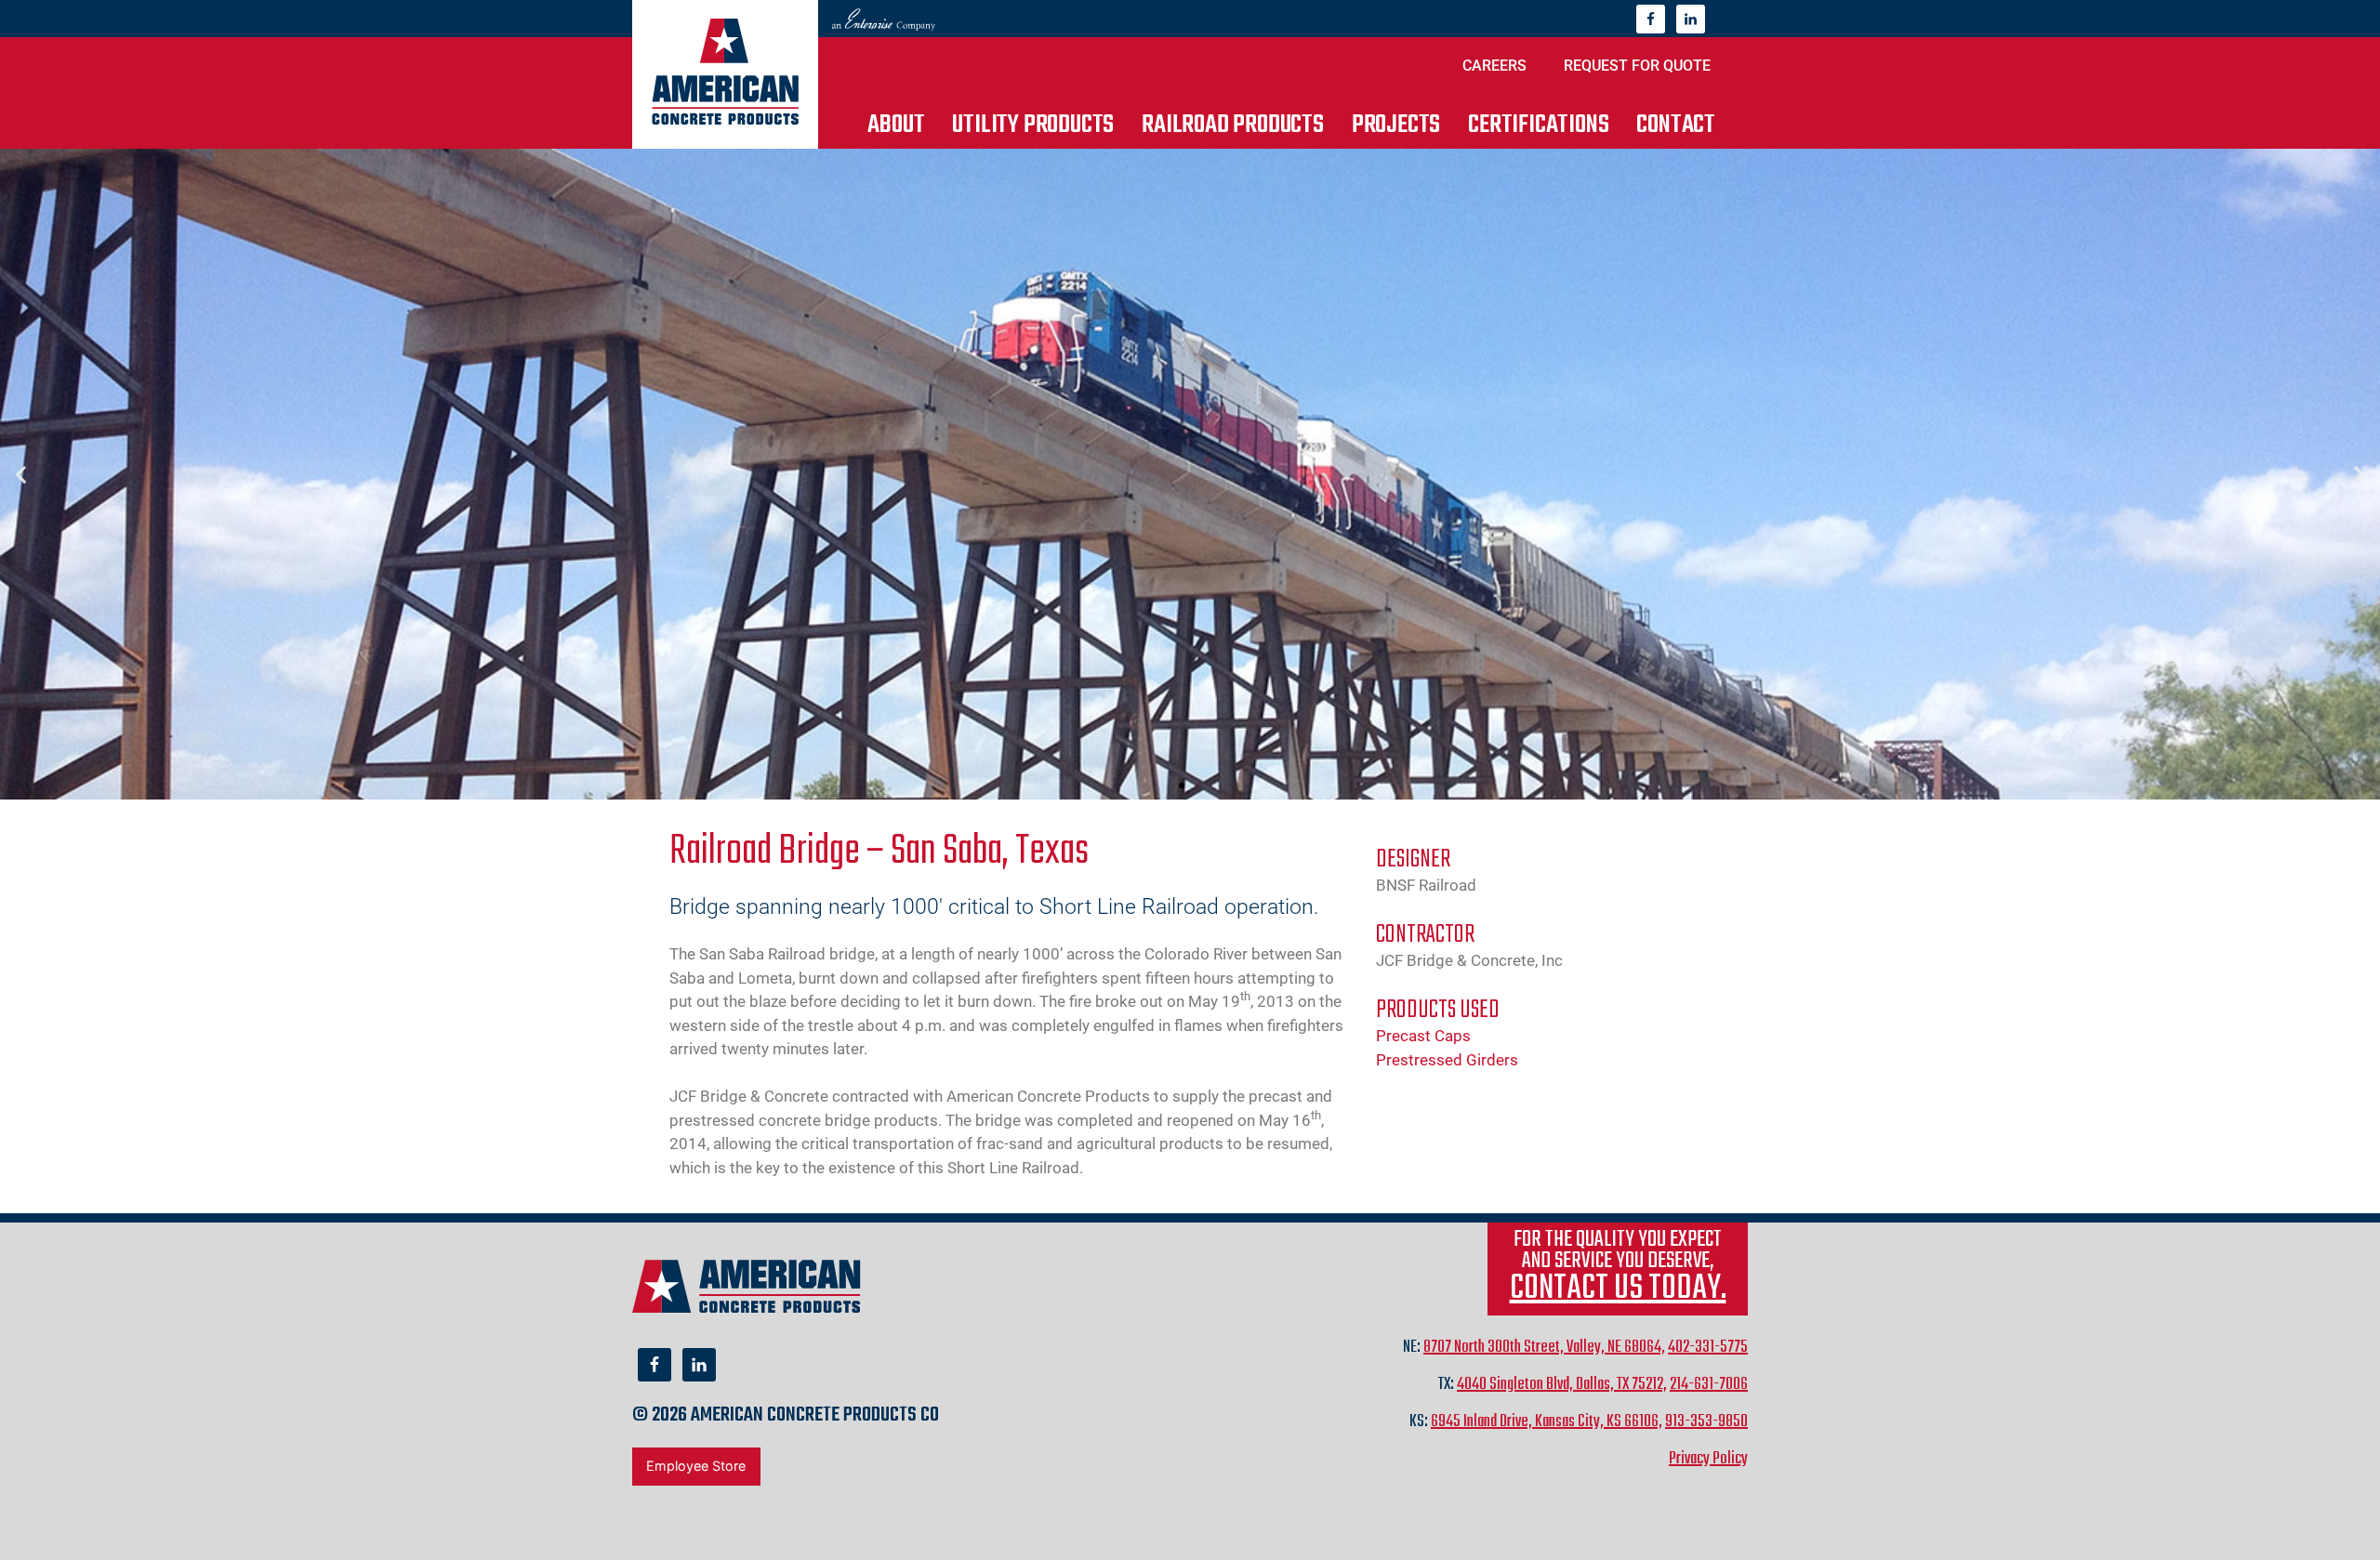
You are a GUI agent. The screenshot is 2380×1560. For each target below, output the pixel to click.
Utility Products (1033, 125)
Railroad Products (1233, 125)
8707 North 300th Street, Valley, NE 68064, (1544, 1348)
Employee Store (696, 1466)
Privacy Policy (1708, 1459)
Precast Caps (1423, 1036)
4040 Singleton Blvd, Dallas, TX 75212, (1562, 1385)
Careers (1494, 66)
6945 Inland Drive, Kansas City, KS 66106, (1547, 1422)
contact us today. (1618, 1289)
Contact (1676, 125)
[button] (21, 475)
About (896, 125)
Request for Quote (1637, 66)
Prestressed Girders (1447, 1060)
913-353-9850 (1706, 1422)
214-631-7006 (1709, 1385)
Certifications (1538, 125)
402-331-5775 (1708, 1348)
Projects (1396, 125)
